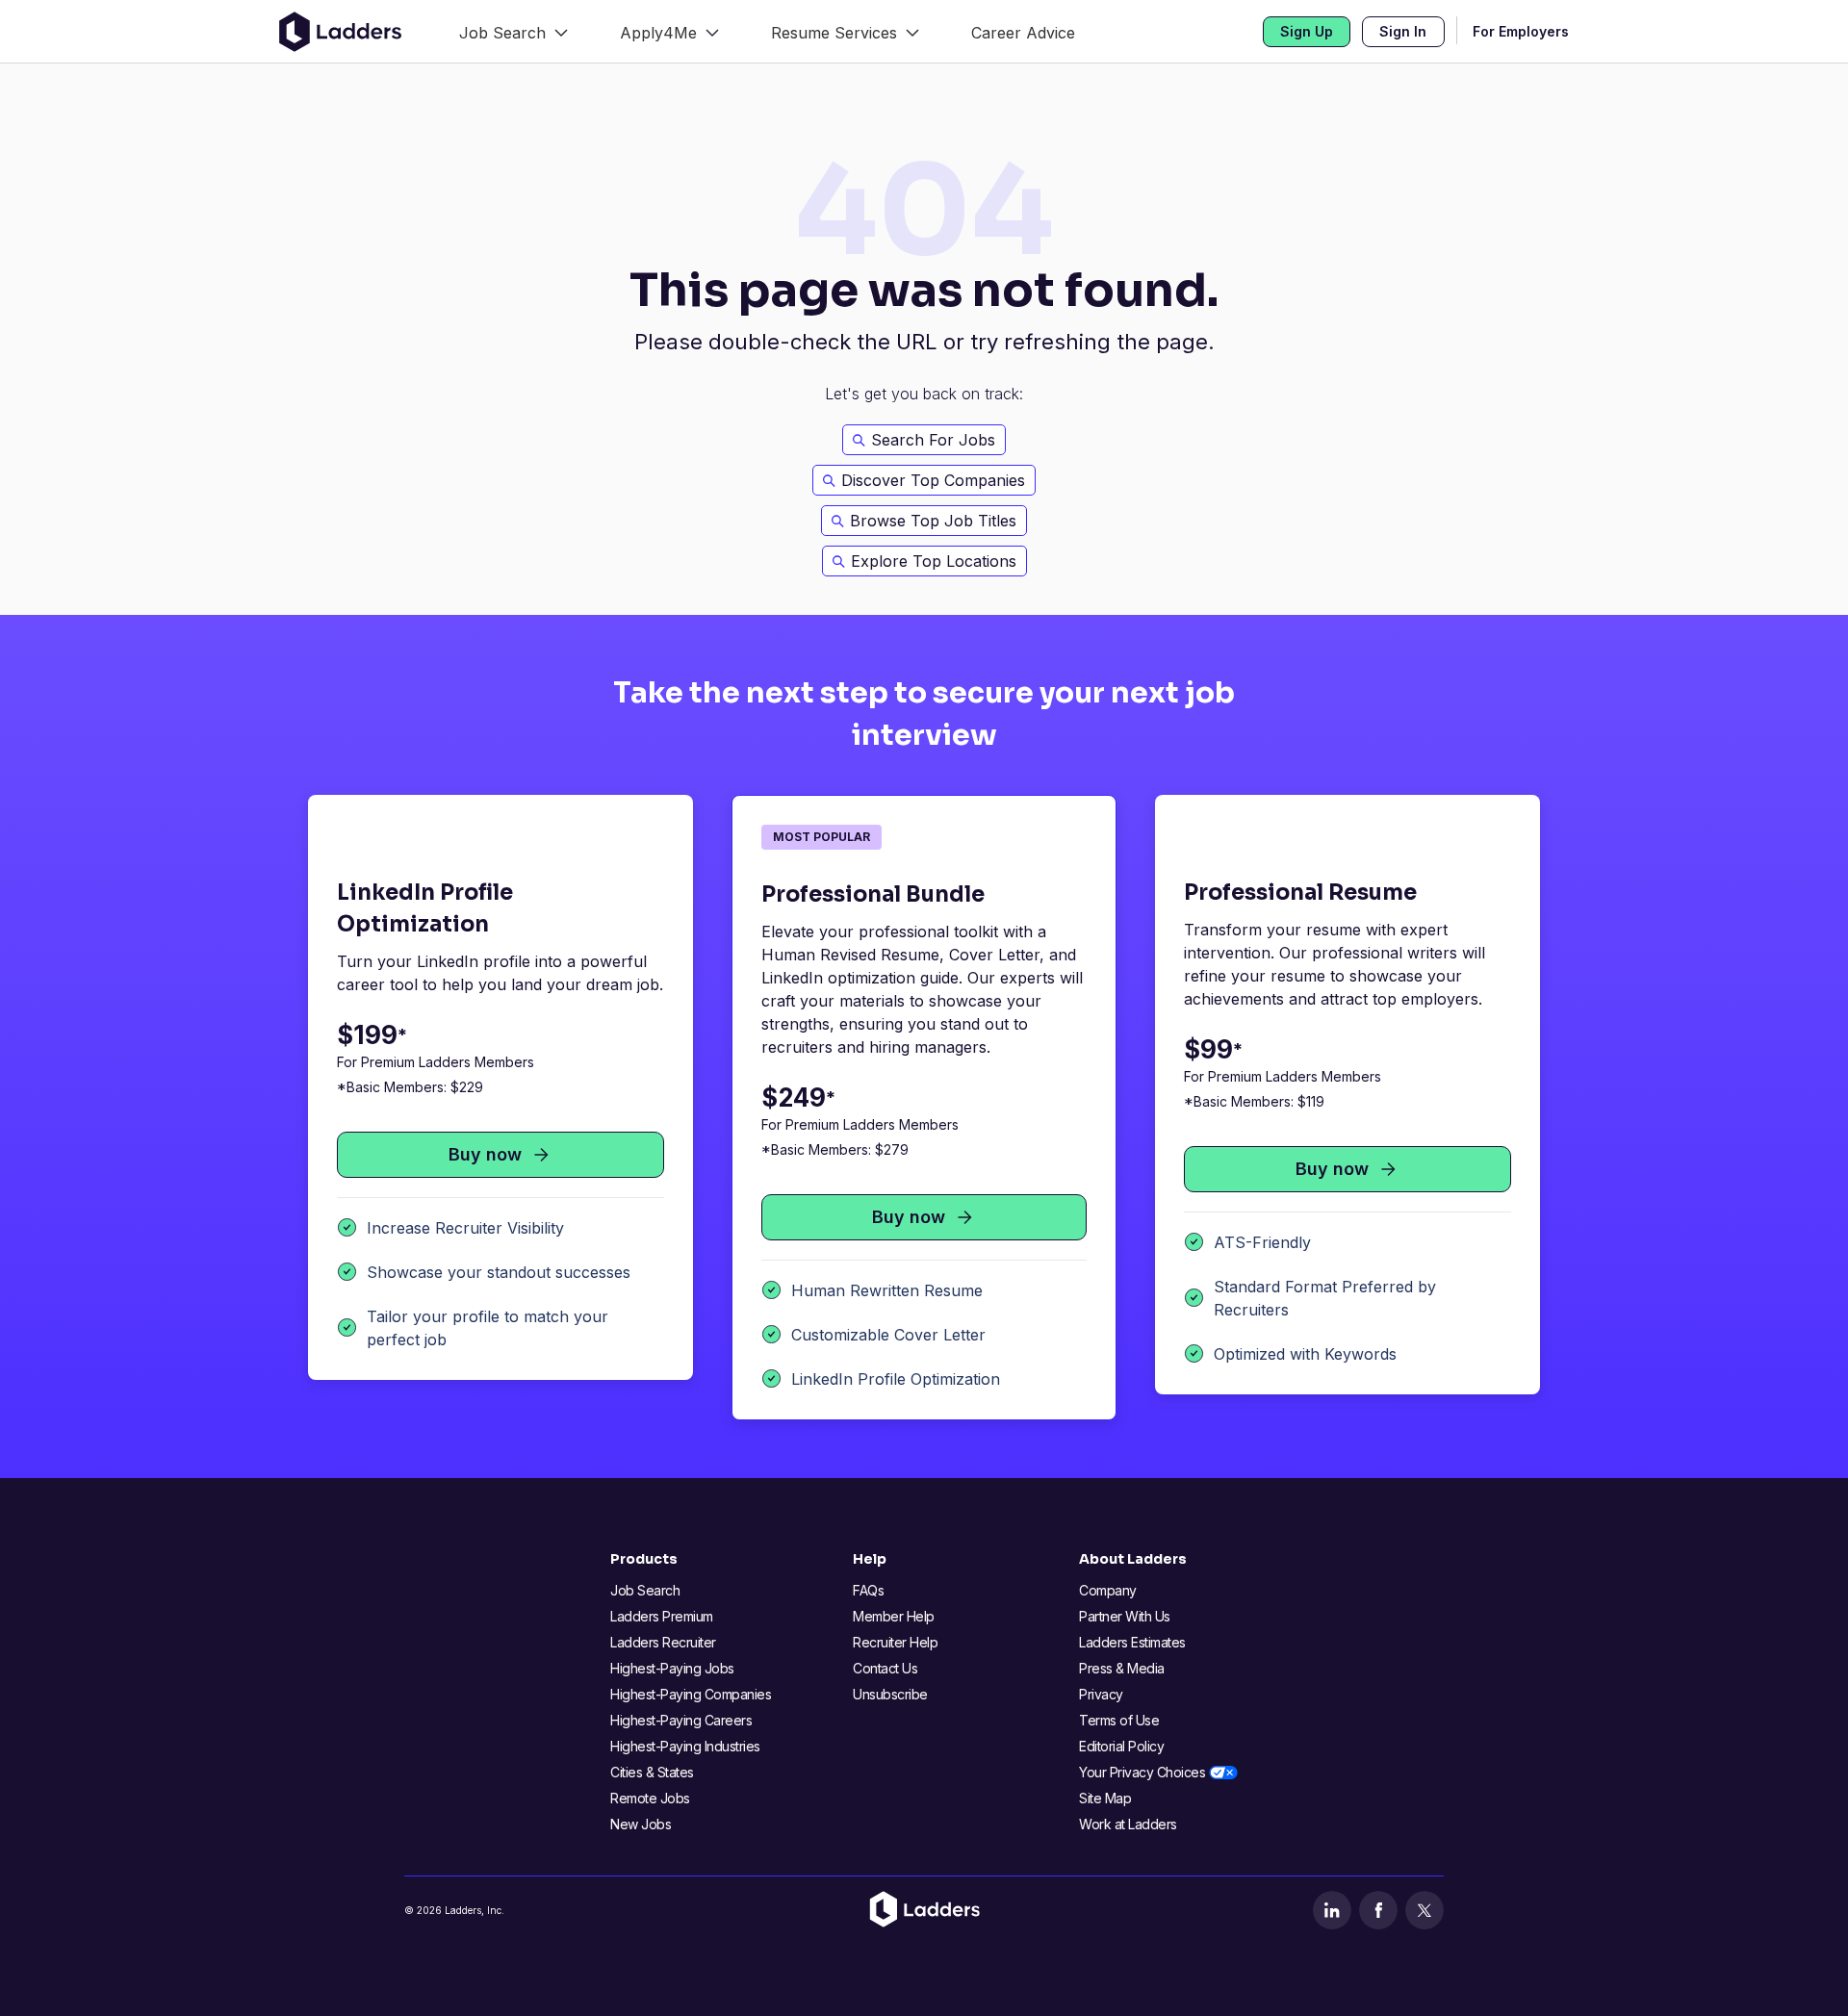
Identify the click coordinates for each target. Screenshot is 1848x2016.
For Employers (1521, 31)
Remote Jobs (650, 1798)
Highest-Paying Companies (691, 1694)
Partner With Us (1125, 1616)
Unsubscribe (890, 1694)
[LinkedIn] (1332, 1910)
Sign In (1403, 31)
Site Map (1105, 1798)
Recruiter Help (895, 1642)
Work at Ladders (1128, 1824)
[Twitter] (1424, 1910)
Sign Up (1307, 31)
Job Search (645, 1590)
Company (1108, 1590)
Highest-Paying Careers (681, 1720)
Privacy (1101, 1694)
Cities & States (652, 1772)
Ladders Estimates (1132, 1642)
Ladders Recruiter (663, 1642)
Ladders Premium (662, 1616)
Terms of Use (1119, 1720)
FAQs (868, 1590)
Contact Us (885, 1668)
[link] (513, 31)
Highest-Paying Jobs (672, 1668)
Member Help (894, 1616)
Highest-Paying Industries (685, 1746)
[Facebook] (1378, 1910)
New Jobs (641, 1824)
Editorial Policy (1121, 1746)
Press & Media (1122, 1668)
